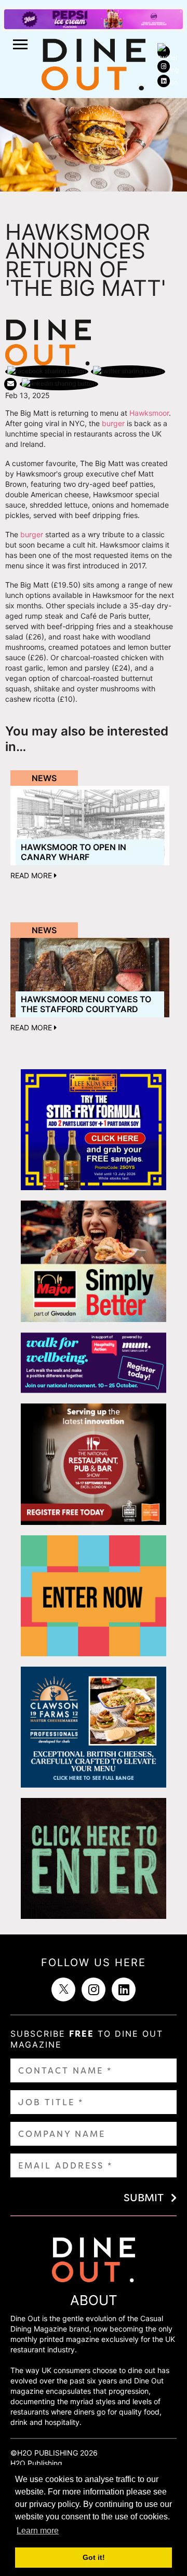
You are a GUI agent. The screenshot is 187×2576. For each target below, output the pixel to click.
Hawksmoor (149, 413)
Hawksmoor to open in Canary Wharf (74, 852)
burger (113, 423)
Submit (144, 2198)
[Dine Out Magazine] (94, 64)
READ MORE (32, 875)
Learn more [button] (38, 2531)
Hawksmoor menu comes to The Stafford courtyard (86, 1004)
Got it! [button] (94, 2557)
